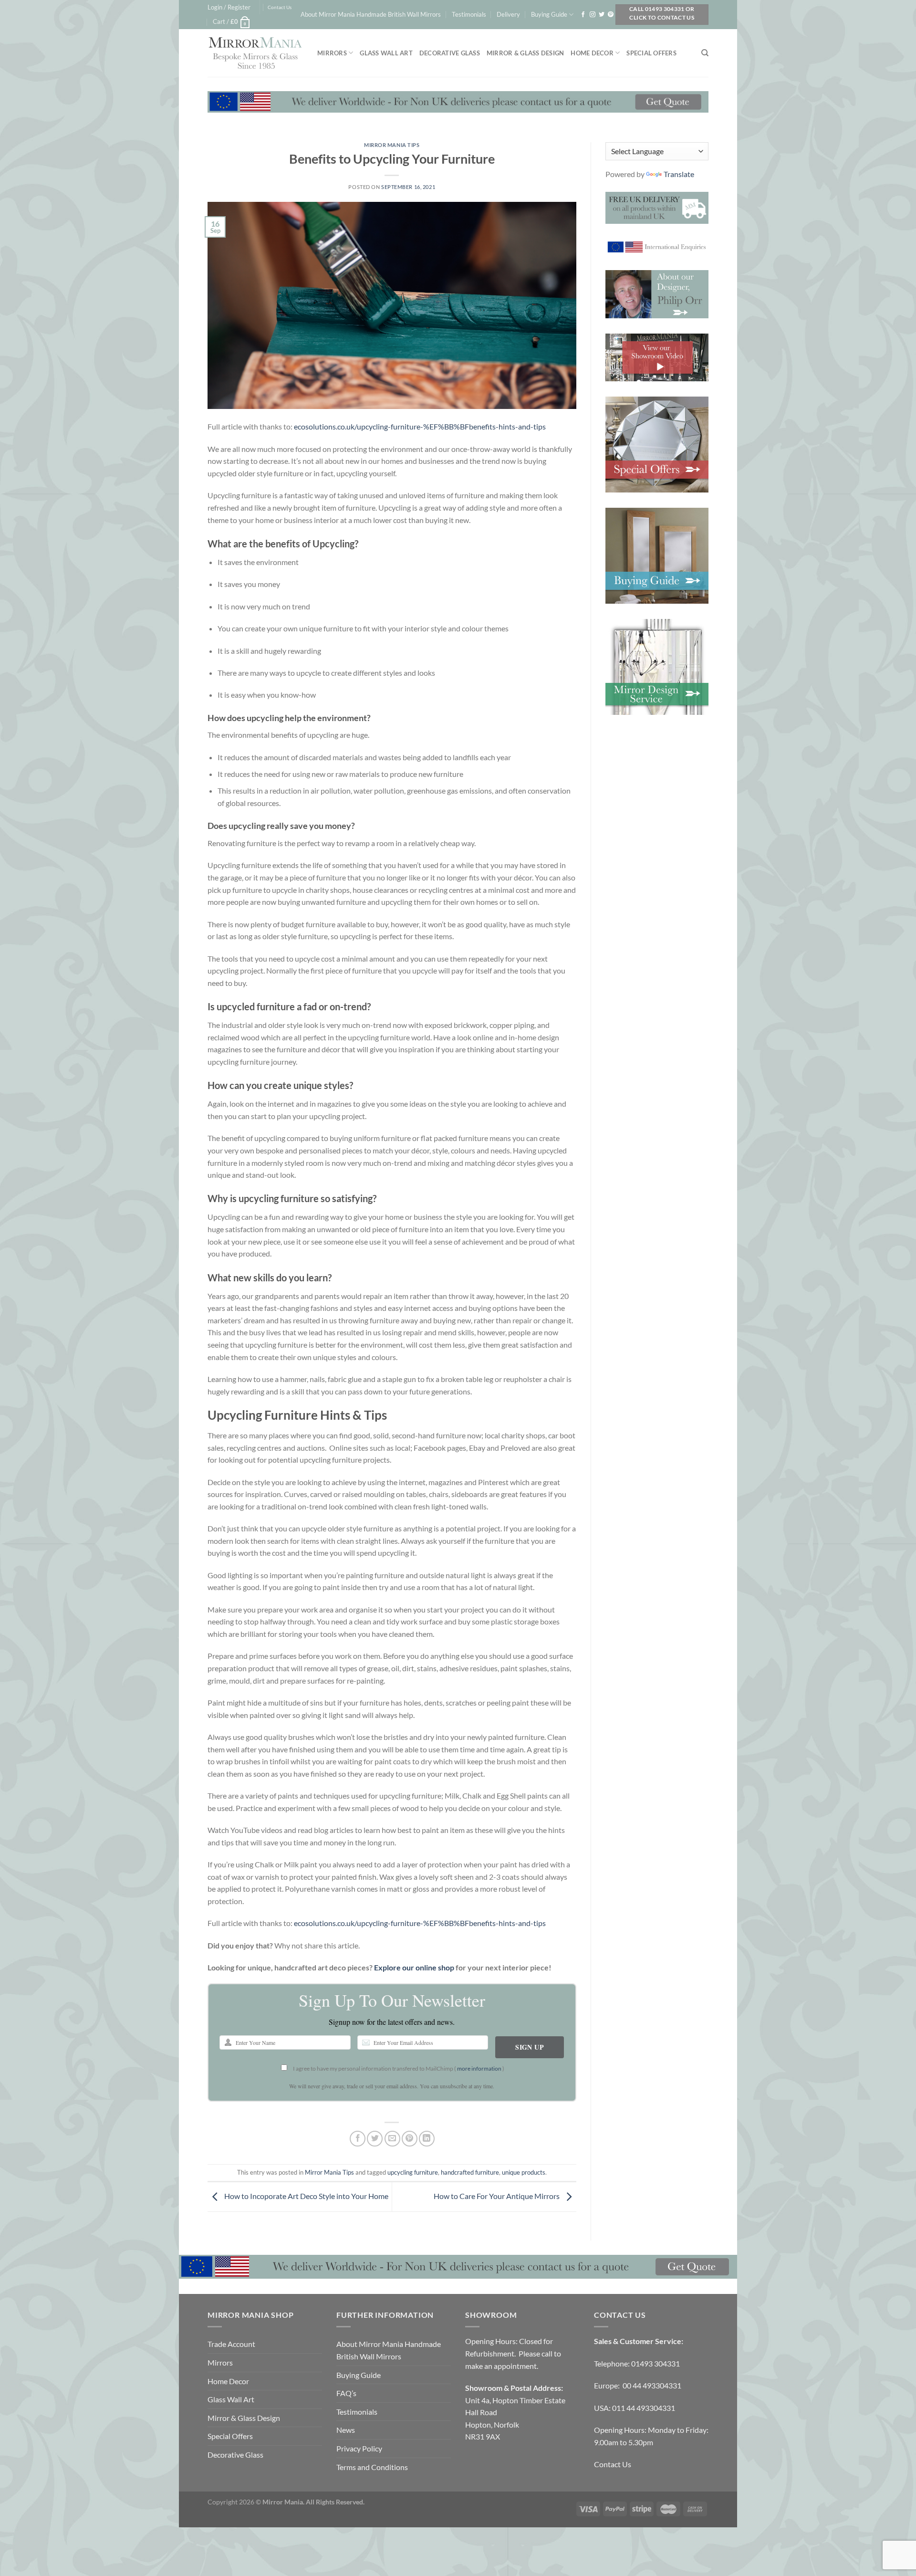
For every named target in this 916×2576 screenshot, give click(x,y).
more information (479, 2068)
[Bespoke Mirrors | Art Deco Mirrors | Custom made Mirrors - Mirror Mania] (255, 53)
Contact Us (280, 7)
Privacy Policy (359, 2448)
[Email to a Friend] (392, 2139)
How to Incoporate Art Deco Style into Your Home (306, 2196)
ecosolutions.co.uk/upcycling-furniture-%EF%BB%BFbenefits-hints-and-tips (420, 426)
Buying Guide (549, 14)
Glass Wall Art (386, 53)
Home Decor (592, 53)
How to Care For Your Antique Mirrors (497, 2196)
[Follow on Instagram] (593, 15)
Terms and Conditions (372, 2467)
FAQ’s (346, 2393)
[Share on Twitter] (375, 2139)
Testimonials (469, 14)
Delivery (508, 14)
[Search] (705, 53)
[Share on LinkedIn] (427, 2139)
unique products (524, 2172)
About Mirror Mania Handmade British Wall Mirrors (371, 14)
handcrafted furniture (470, 2172)
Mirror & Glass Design (525, 53)
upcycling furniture (413, 2172)
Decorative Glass (450, 53)
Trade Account (231, 2344)
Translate (679, 174)
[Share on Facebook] (358, 2139)
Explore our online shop (414, 1967)
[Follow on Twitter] (602, 15)
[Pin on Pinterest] (410, 2139)
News (346, 2430)
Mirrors (332, 53)
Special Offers (651, 53)
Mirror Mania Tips (392, 145)
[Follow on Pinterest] (611, 15)
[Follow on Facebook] (583, 15)
